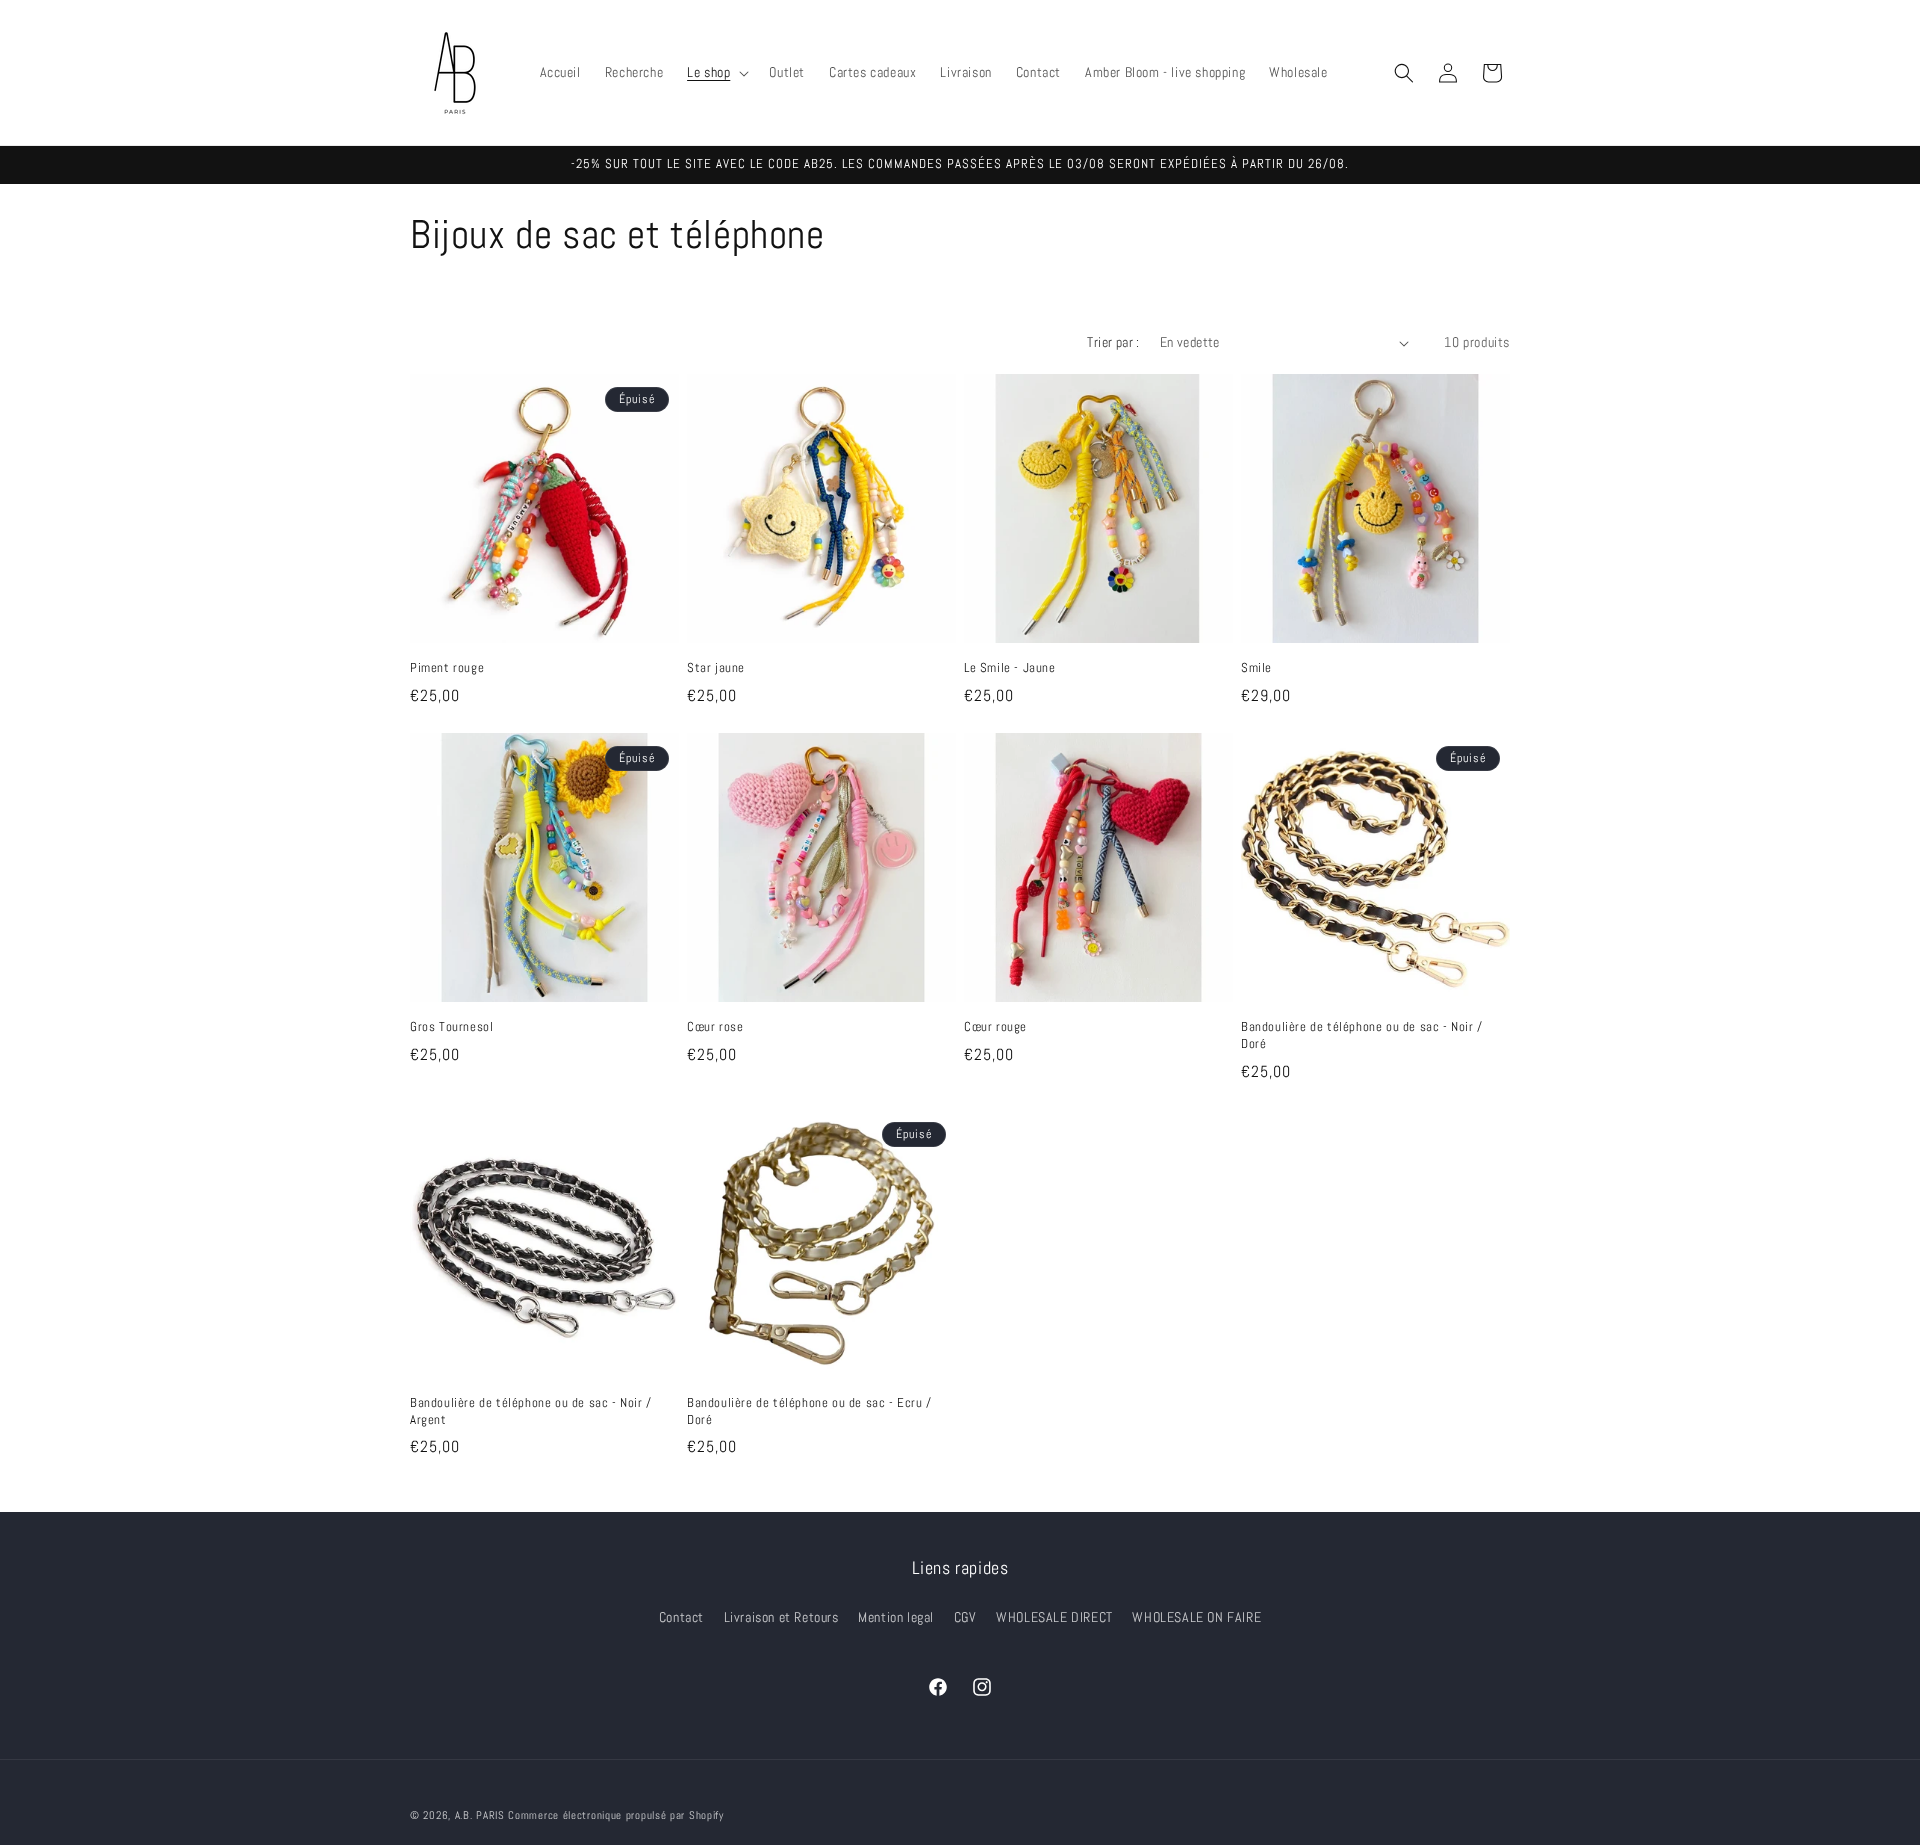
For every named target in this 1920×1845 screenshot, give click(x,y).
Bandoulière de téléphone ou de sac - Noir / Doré (1362, 1035)
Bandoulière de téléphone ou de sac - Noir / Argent (531, 1411)
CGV (965, 1617)
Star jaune (716, 668)
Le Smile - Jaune (1010, 668)
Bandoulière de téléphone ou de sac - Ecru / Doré (809, 1411)
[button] (716, 72)
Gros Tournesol (451, 1027)
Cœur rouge (995, 1027)
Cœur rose (715, 1027)
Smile (1256, 668)
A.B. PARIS (480, 1815)
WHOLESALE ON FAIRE (1196, 1617)
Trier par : (1113, 342)
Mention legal (896, 1617)
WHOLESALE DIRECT (1054, 1617)
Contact (681, 1617)
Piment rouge (447, 668)
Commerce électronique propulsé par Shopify (615, 1815)
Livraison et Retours (781, 1617)
